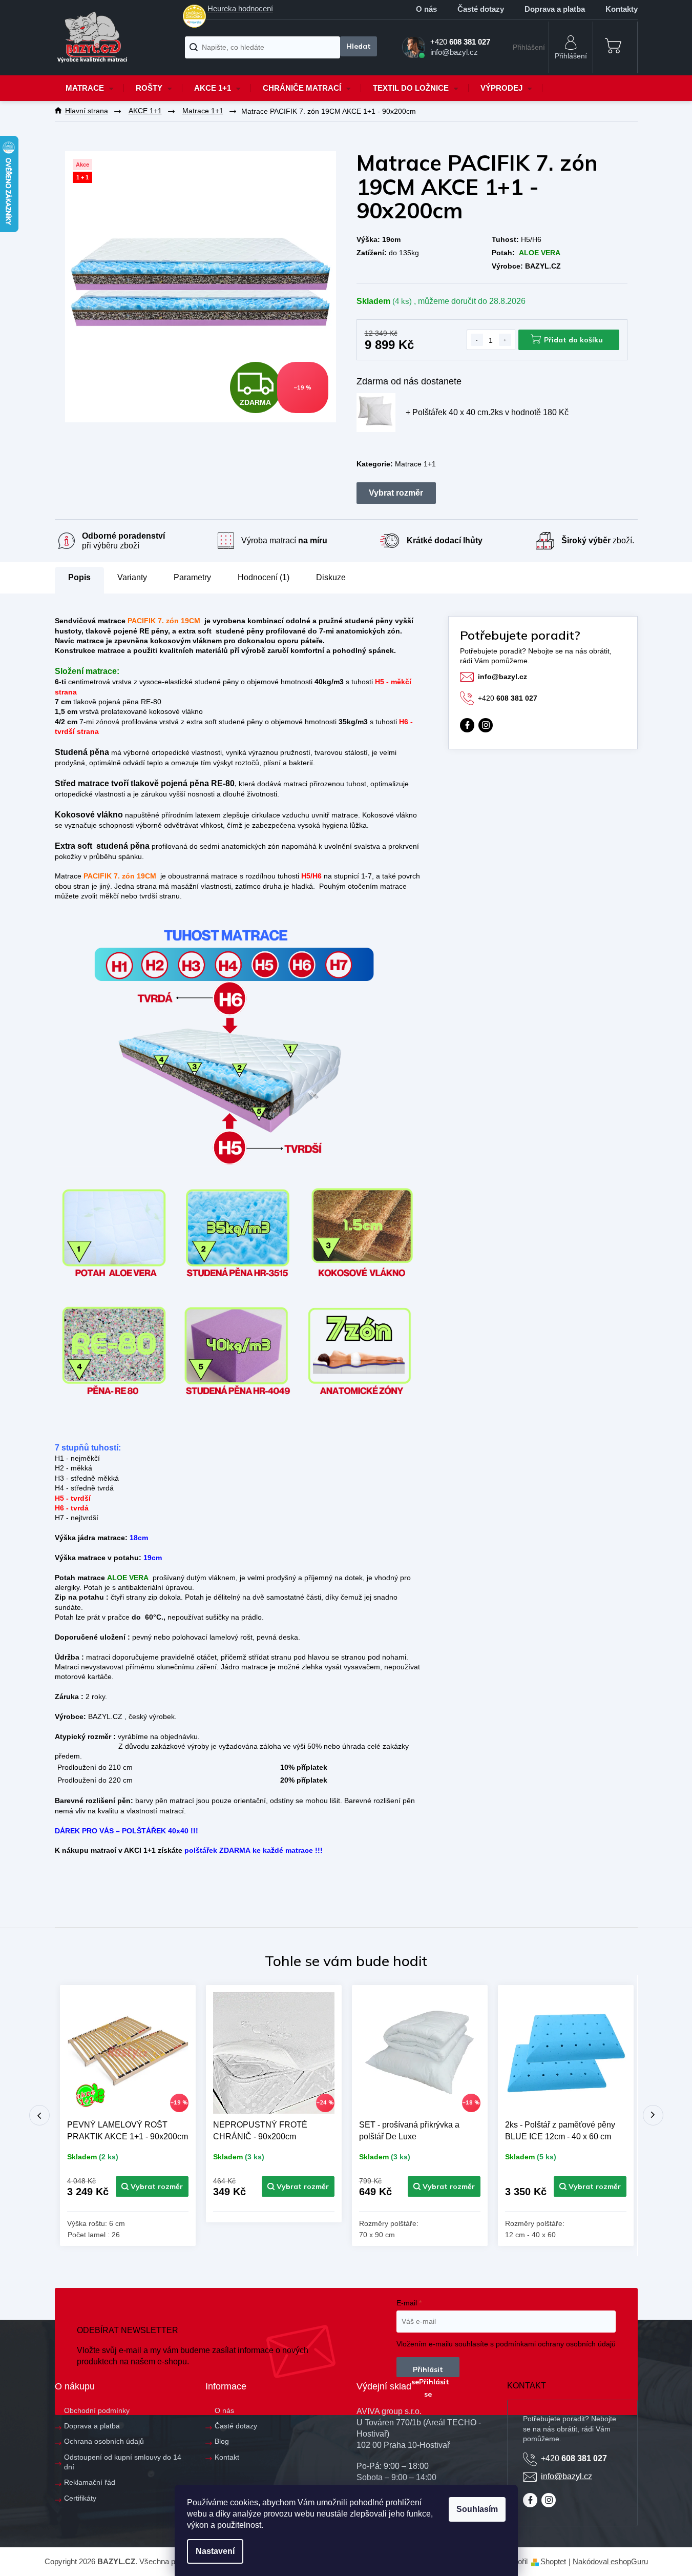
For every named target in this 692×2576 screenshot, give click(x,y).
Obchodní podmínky (97, 2410)
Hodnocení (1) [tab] (264, 577)
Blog (222, 2441)
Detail (152, 2186)
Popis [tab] (79, 577)
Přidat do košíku (573, 340)
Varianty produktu (396, 493)
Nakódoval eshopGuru (610, 2561)
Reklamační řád (90, 2482)
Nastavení (215, 2551)
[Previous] (39, 2115)
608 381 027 (508, 698)
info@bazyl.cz (502, 677)
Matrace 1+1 (415, 464)
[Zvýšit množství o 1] (505, 340)
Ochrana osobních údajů (104, 2441)
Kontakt (227, 2457)
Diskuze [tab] (331, 577)
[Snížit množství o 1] (477, 340)
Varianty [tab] (132, 578)
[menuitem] (90, 88)
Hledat (358, 46)
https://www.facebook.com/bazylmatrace (467, 725)
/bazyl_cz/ (486, 725)
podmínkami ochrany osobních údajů (556, 2344)
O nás (426, 9)
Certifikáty (80, 2498)
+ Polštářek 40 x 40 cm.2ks (487, 412)
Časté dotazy (481, 9)
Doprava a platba (555, 9)
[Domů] (87, 111)
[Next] (653, 2115)
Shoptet (553, 2561)
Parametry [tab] (192, 577)
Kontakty (622, 9)
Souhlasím (477, 2509)
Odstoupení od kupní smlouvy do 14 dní (123, 2462)
